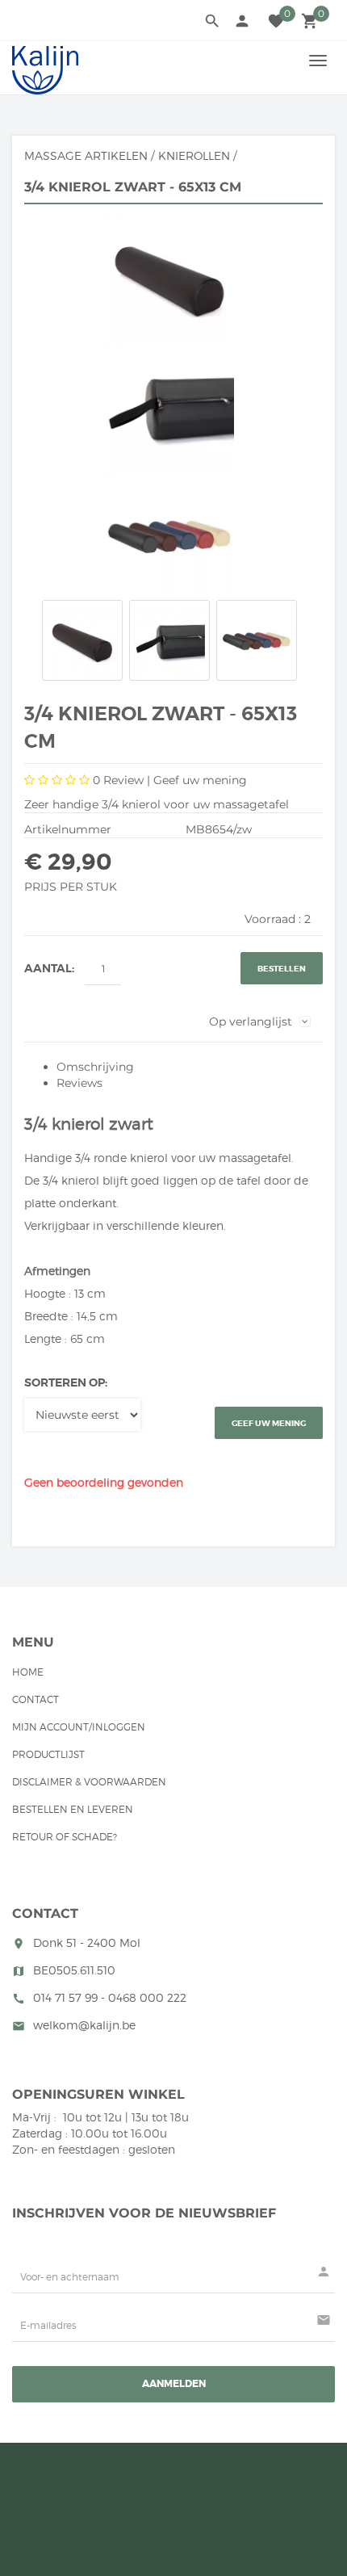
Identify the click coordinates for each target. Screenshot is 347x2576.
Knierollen (194, 155)
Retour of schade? (65, 1837)
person (242, 21)
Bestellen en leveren (73, 1809)
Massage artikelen (86, 155)
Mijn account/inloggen (79, 1727)
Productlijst (48, 1754)
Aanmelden (174, 2384)
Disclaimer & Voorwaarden (89, 1782)
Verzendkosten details (115, 2492)
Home (28, 1672)
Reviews (79, 1083)
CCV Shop (281, 2492)
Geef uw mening (200, 780)
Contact (36, 1699)
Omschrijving (95, 1067)
